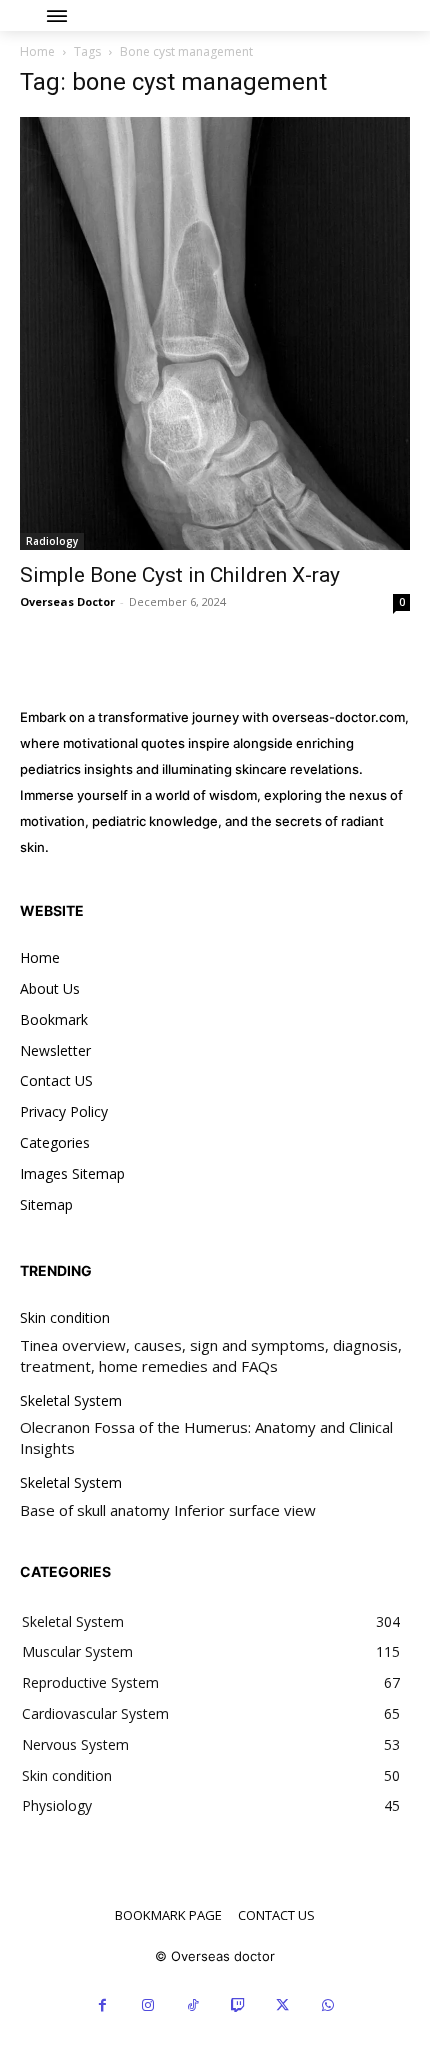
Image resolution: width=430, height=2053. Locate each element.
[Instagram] (147, 2005)
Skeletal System (71, 1401)
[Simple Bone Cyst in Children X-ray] (215, 333)
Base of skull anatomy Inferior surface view (168, 1510)
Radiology (52, 541)
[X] (282, 2005)
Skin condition (65, 1318)
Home (37, 51)
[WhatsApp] (327, 2005)
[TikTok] (192, 2005)
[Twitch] (237, 2005)
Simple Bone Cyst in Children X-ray (180, 575)
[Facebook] (102, 2005)
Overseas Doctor (67, 601)
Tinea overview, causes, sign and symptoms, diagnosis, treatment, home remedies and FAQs (211, 1355)
